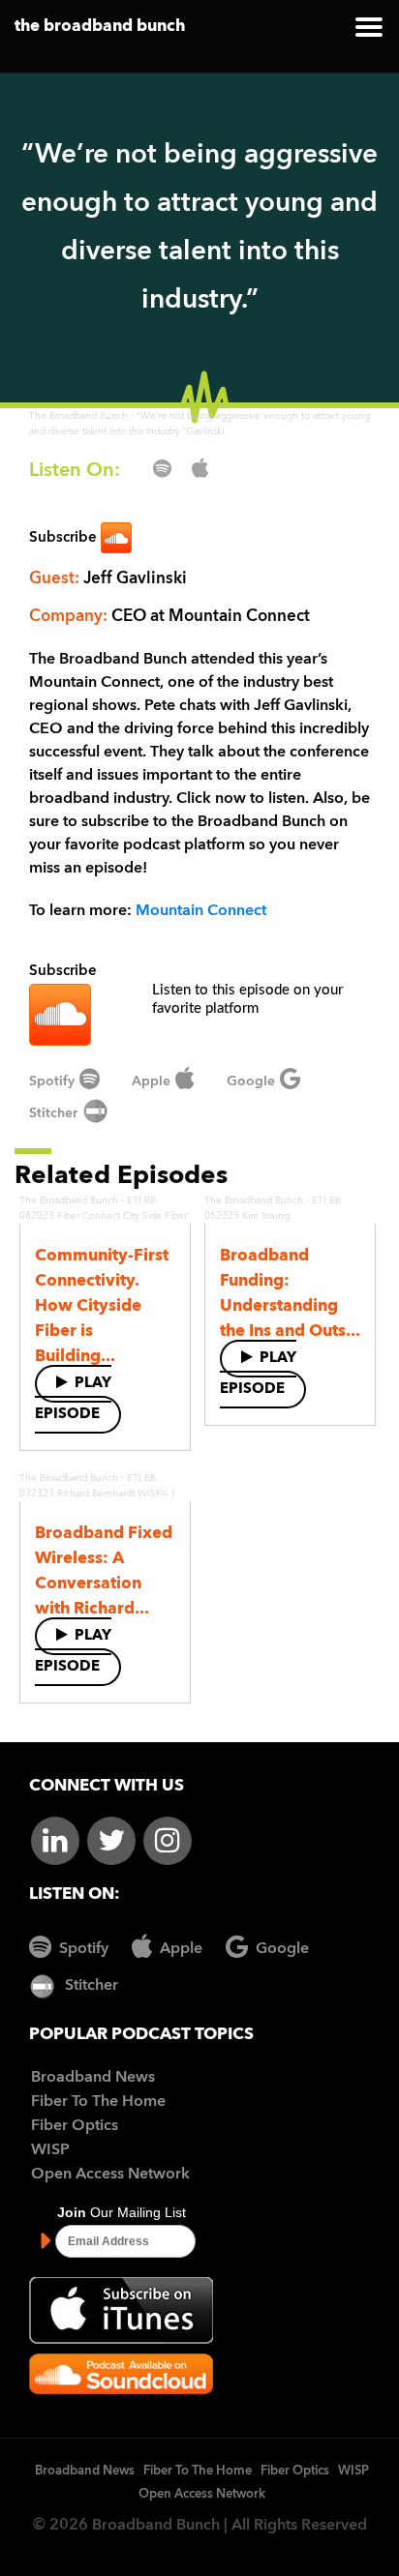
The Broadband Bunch (78, 416)
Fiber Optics (75, 2126)
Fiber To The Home (98, 2102)
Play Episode (73, 1399)
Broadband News (93, 2078)
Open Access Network (110, 2175)
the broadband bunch (100, 27)
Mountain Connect (201, 911)
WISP (50, 2150)
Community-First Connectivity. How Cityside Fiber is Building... (102, 1306)
